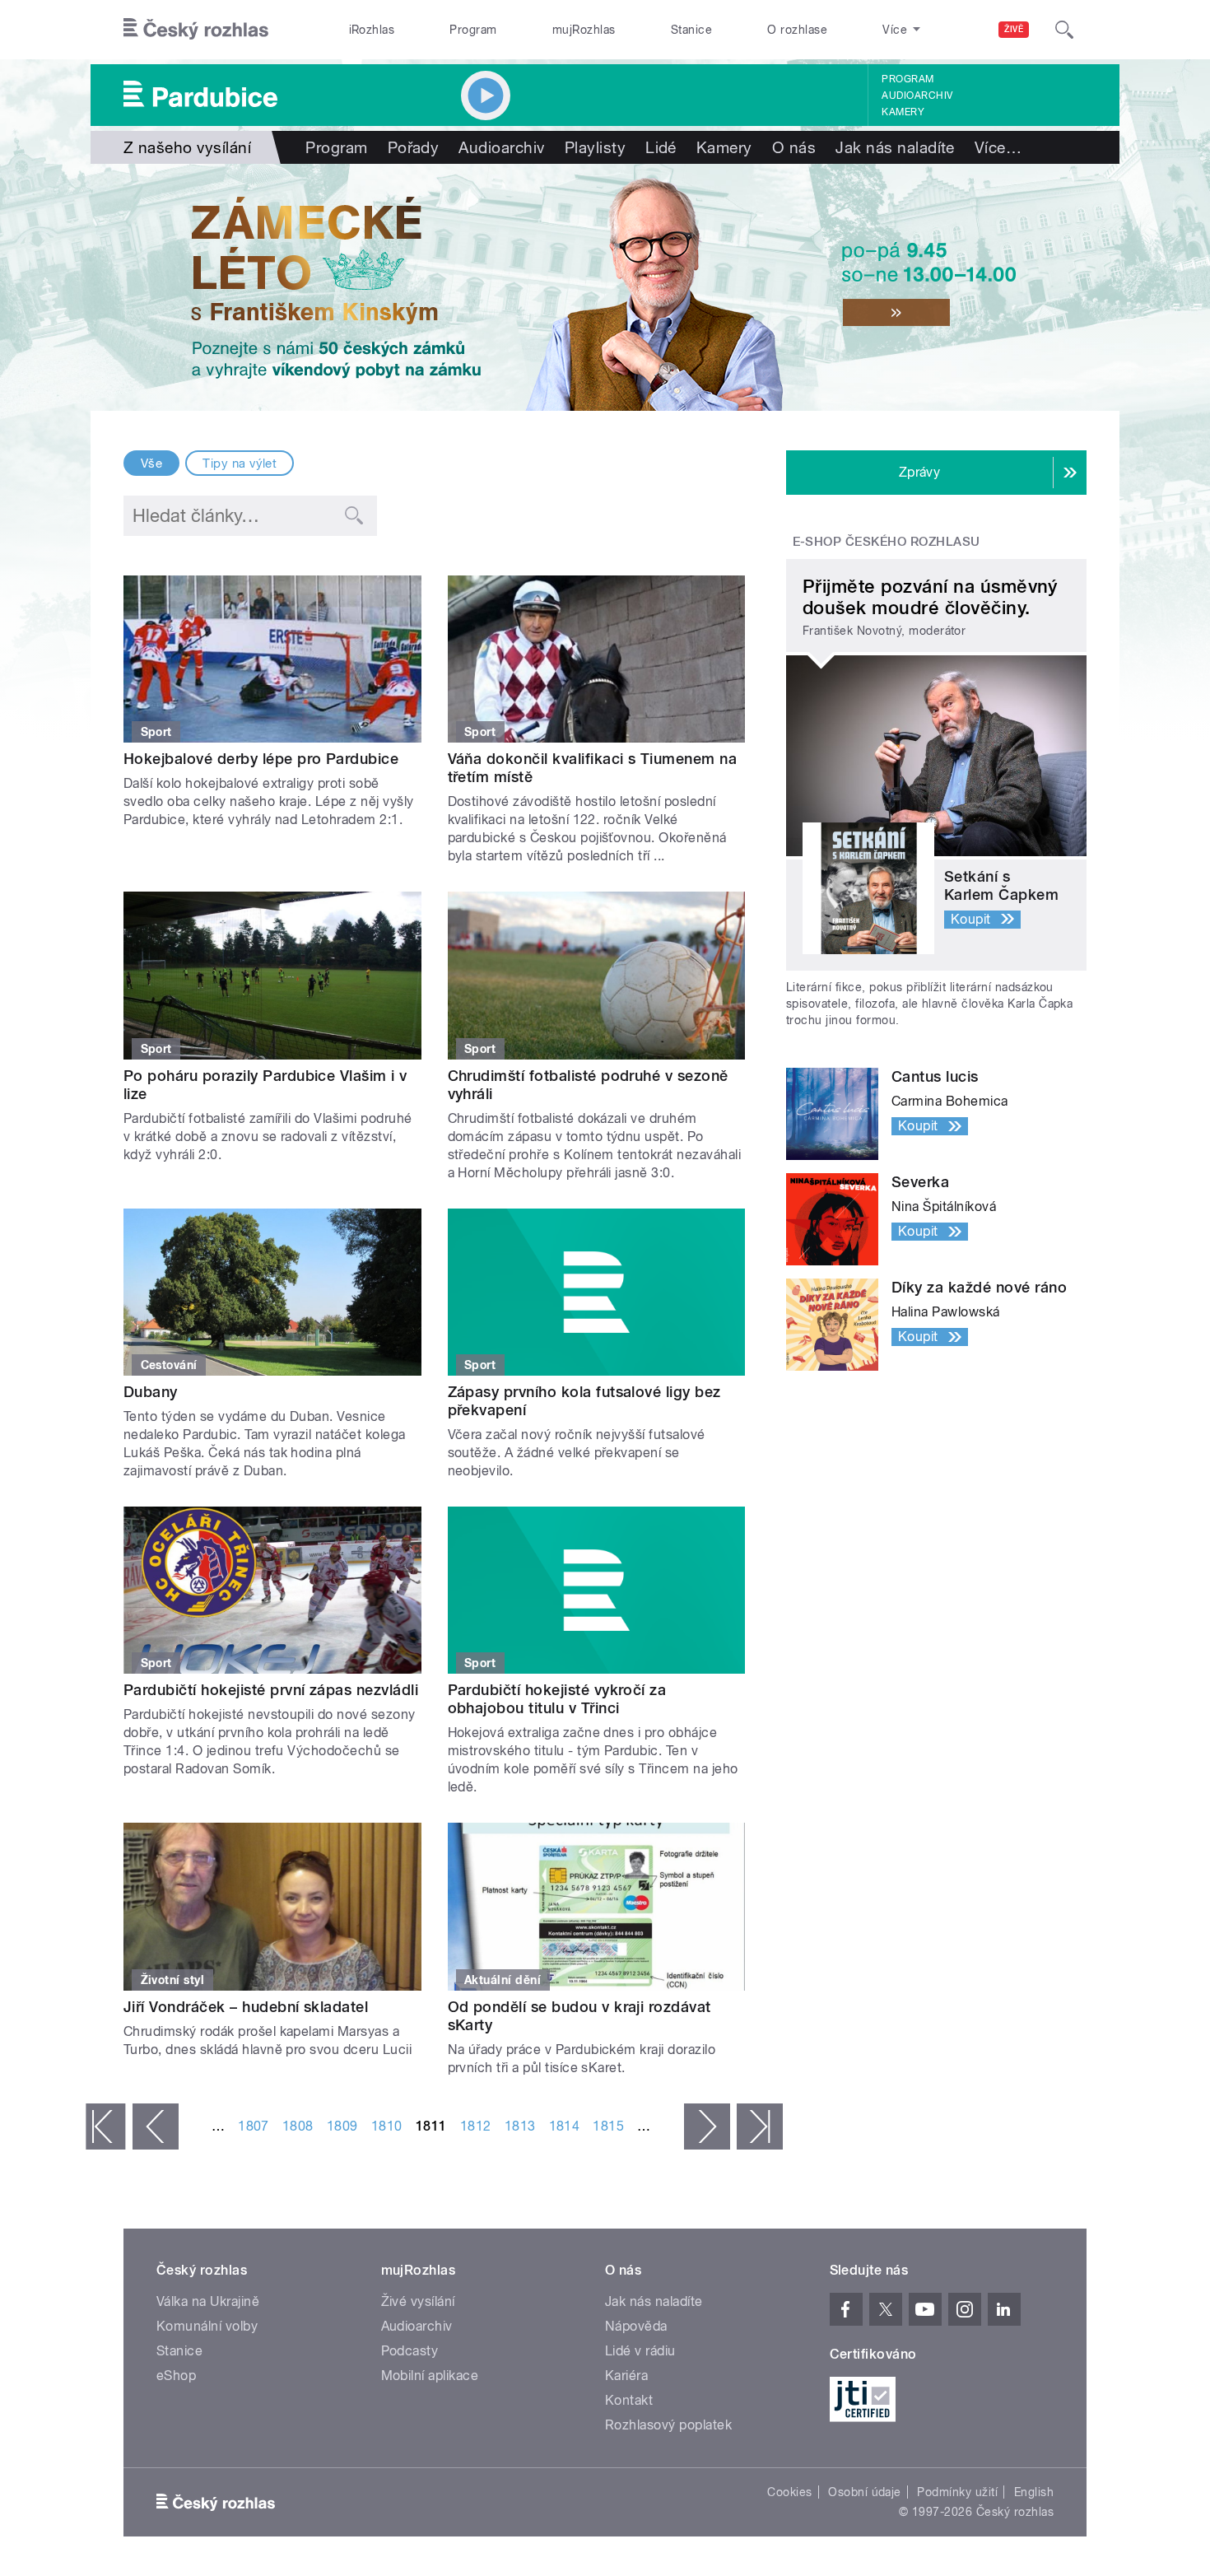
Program (473, 30)
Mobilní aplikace (430, 2376)
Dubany (151, 1392)
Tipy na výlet (240, 463)
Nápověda (636, 2326)
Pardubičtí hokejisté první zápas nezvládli (271, 1690)
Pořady (414, 147)
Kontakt (629, 2400)
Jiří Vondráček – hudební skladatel (246, 2007)
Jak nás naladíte (895, 147)
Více (998, 147)
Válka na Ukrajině (208, 2301)
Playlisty (595, 147)
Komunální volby (207, 2326)
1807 (254, 2126)
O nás (794, 147)
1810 (387, 2126)
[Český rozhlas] (196, 30)
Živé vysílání (418, 2301)
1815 (608, 2126)
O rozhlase (797, 30)
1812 (476, 2126)
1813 (520, 2126)
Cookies (789, 2492)
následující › (707, 2126)
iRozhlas (372, 30)
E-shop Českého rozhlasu (887, 542)
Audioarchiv (917, 95)
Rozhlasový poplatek (668, 2425)
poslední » (760, 2126)
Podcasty (410, 2351)
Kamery (903, 112)
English (1034, 2492)
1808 (298, 2126)
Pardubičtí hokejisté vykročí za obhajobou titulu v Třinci (557, 1699)
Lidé (661, 147)
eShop (176, 2376)
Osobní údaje (865, 2492)
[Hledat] (1064, 30)
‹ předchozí (156, 2126)
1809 (342, 2126)
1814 (565, 2126)
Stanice (691, 30)
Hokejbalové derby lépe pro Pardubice (261, 759)
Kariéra (626, 2376)
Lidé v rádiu (640, 2351)
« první (105, 2126)
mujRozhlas (584, 30)
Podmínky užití (957, 2492)
